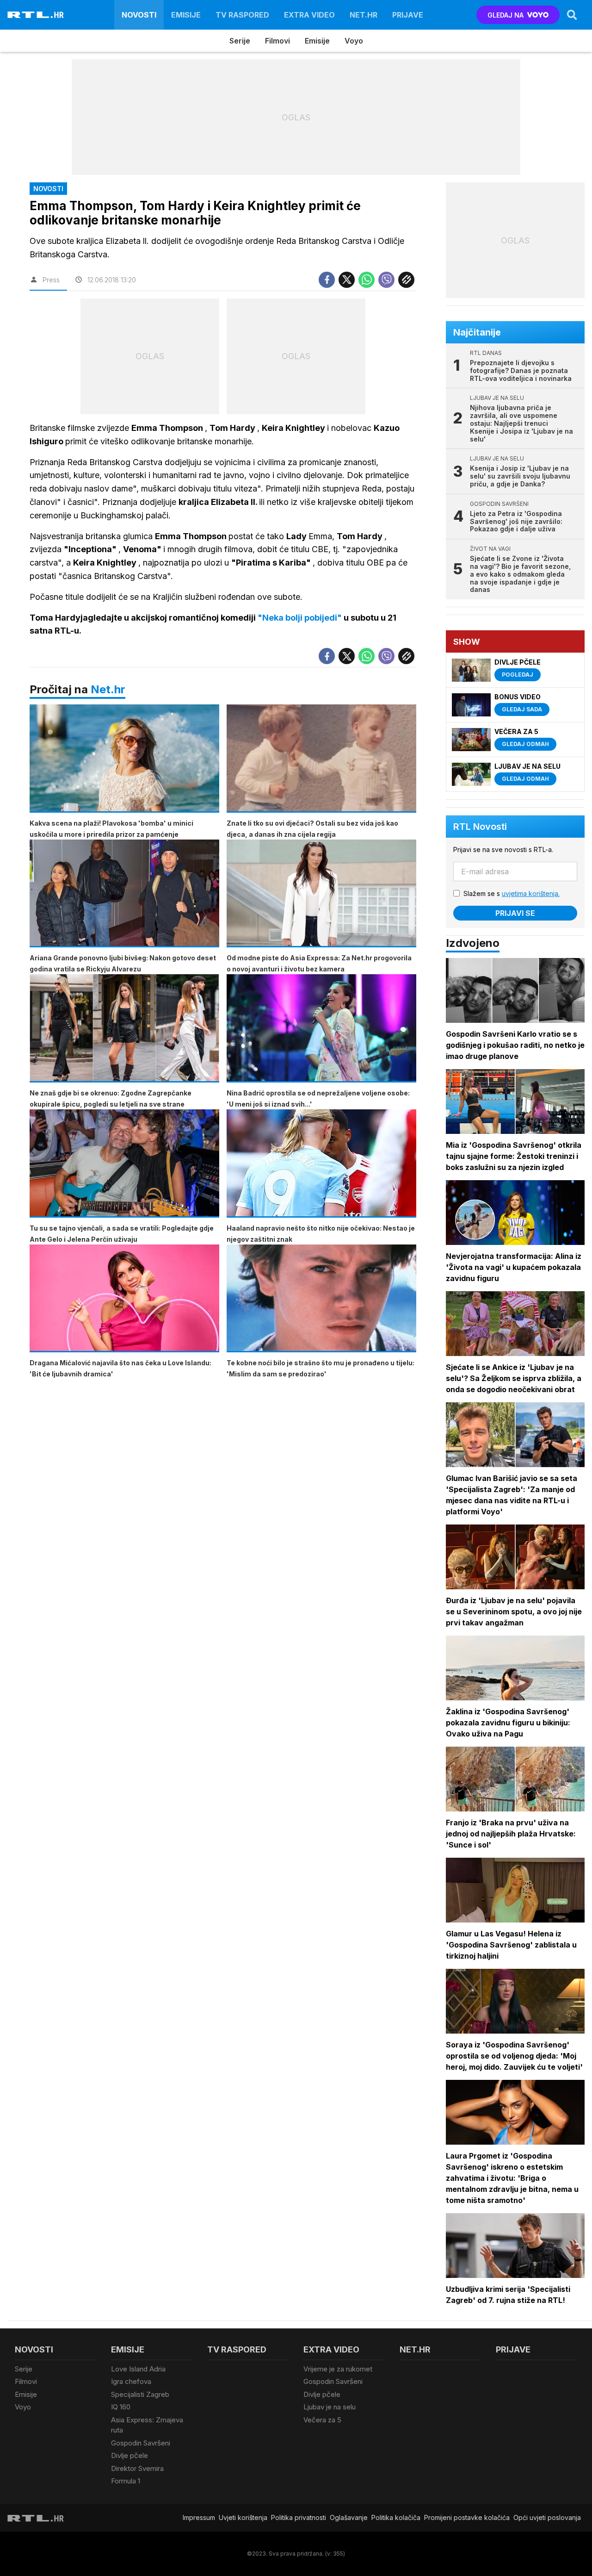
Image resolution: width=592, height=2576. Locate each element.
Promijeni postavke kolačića (467, 2517)
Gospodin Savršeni (141, 2443)
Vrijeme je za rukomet (338, 2369)
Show (467, 642)
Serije (240, 41)
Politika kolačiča (396, 2517)
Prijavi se (515, 913)
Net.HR (364, 15)
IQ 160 (121, 2407)
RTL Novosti (480, 827)
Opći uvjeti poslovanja (547, 2517)
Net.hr (108, 689)
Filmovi (277, 41)
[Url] (406, 280)
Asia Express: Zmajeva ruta (147, 2425)
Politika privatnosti (299, 2517)
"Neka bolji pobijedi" (301, 618)
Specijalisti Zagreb (140, 2394)
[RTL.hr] (36, 15)
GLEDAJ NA (506, 15)
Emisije (186, 15)
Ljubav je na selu (330, 2407)
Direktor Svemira (137, 2468)
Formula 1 (126, 2481)
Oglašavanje (349, 2517)
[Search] (572, 15)
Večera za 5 (322, 2420)
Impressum (199, 2517)
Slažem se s (512, 893)
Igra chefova (131, 2381)
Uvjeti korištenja (243, 2517)
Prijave (408, 15)
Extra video (309, 15)
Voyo (354, 41)
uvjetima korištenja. (531, 893)
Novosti (139, 15)
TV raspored (242, 15)
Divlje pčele (129, 2455)
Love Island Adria (138, 2369)
